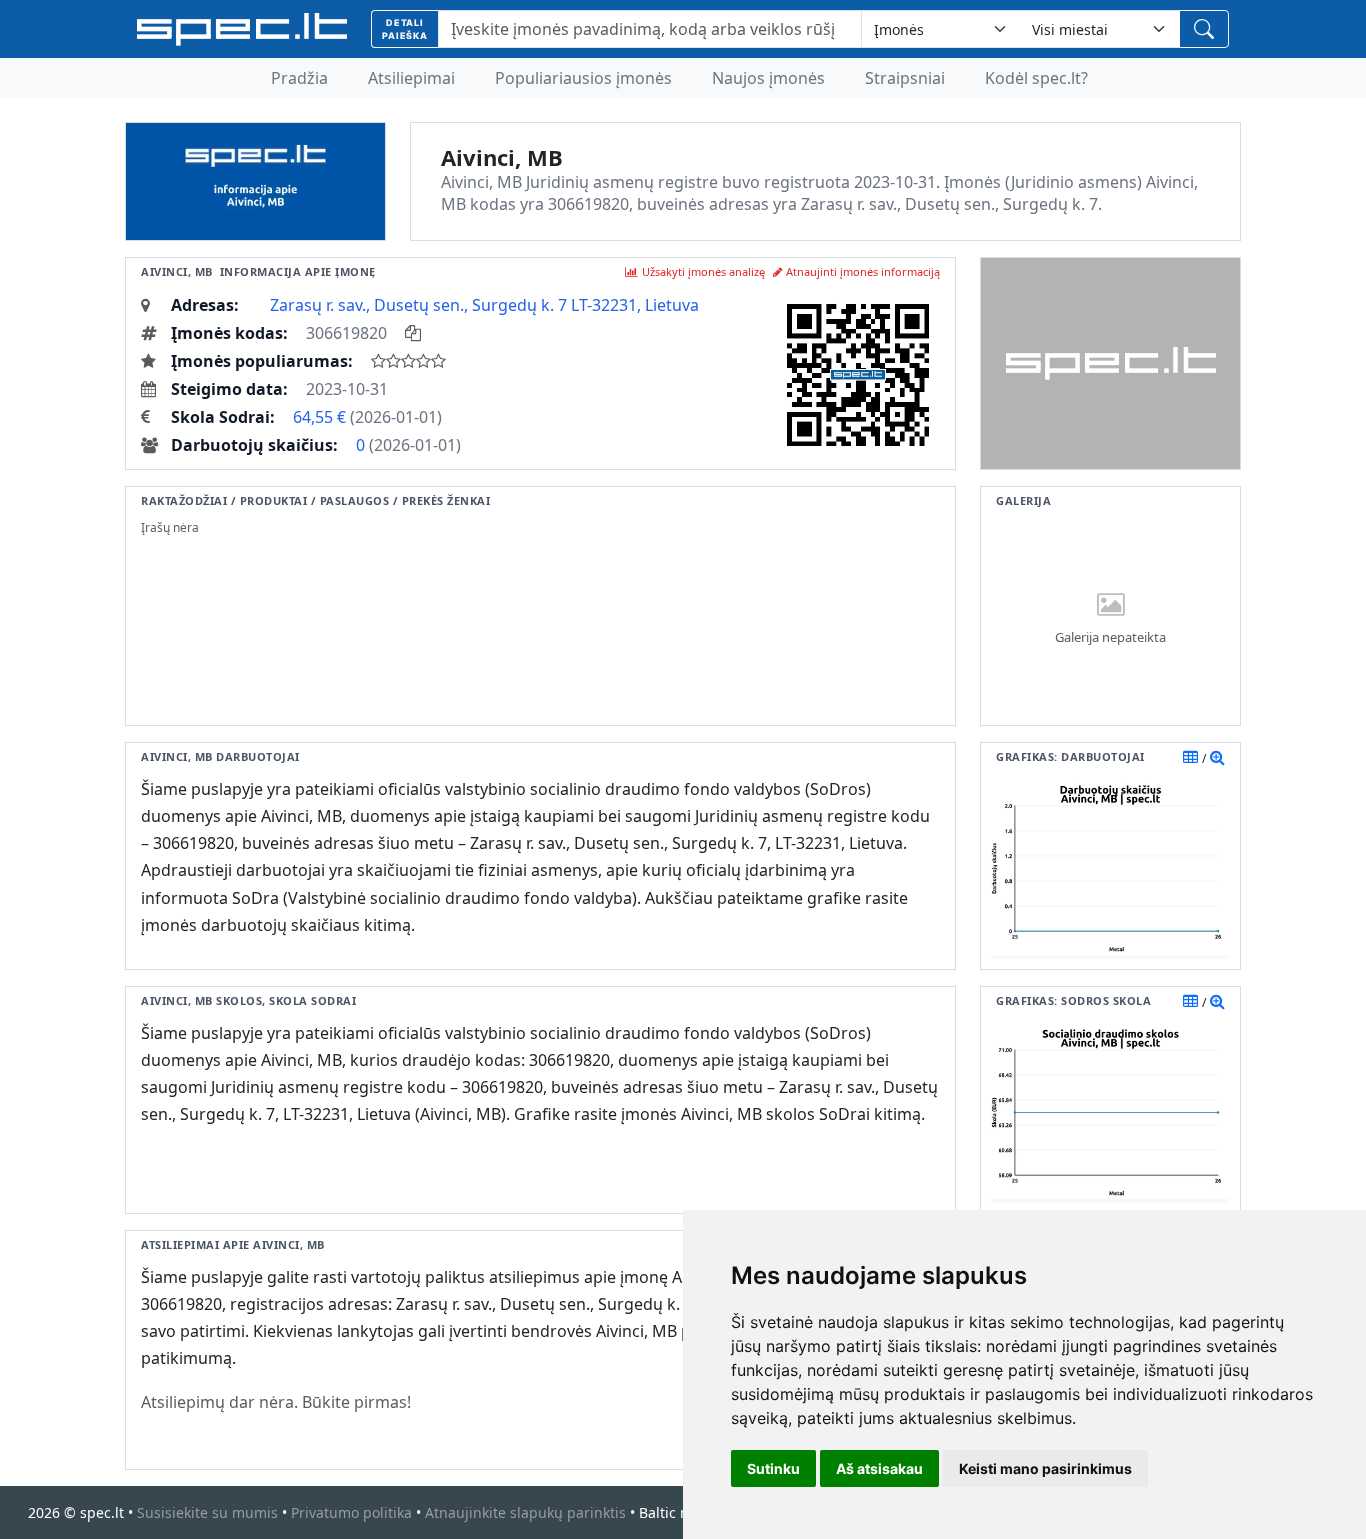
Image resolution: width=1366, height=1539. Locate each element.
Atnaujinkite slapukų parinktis (525, 1512)
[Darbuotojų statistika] (1217, 757)
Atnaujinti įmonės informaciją (863, 271)
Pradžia (299, 78)
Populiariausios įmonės (583, 78)
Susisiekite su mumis (207, 1512)
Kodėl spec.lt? (1036, 78)
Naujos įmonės (768, 78)
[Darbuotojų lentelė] (1190, 757)
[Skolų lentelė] (1190, 1001)
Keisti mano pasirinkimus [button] (1045, 1468)
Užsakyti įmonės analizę (703, 271)
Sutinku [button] (773, 1468)
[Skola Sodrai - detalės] (1217, 1001)
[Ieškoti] (1204, 29)
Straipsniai (905, 78)
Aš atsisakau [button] (879, 1468)
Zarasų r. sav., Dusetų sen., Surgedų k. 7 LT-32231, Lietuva (484, 305)
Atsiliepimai (411, 78)
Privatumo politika (351, 1512)
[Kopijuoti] (413, 333)
